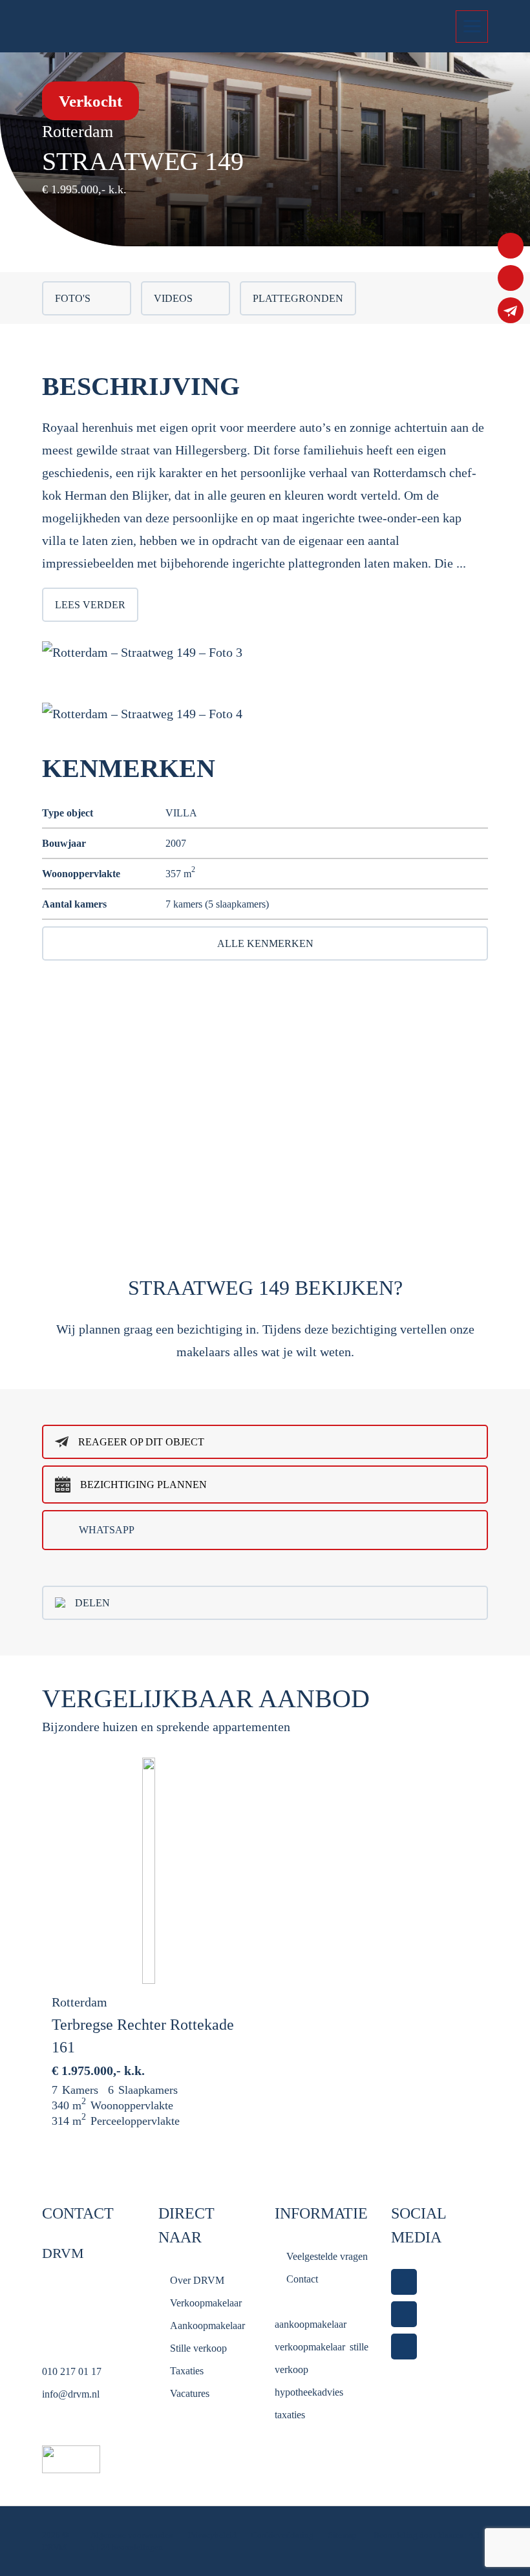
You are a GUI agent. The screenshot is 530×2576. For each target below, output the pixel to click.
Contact (302, 2279)
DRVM (54, 2547)
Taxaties (187, 2371)
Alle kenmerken (265, 943)
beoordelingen (132, 2547)
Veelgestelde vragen (327, 2256)
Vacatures (190, 2393)
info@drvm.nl (71, 2394)
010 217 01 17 (72, 2371)
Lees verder (90, 605)
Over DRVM (197, 2280)
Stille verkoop (198, 2348)
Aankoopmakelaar (207, 2326)
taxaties (290, 2415)
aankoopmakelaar (310, 2324)
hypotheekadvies (309, 2392)
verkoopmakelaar (310, 2347)
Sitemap (344, 2535)
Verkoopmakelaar (206, 2303)
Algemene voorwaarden (132, 2535)
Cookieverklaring (282, 2535)
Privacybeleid (213, 2535)
